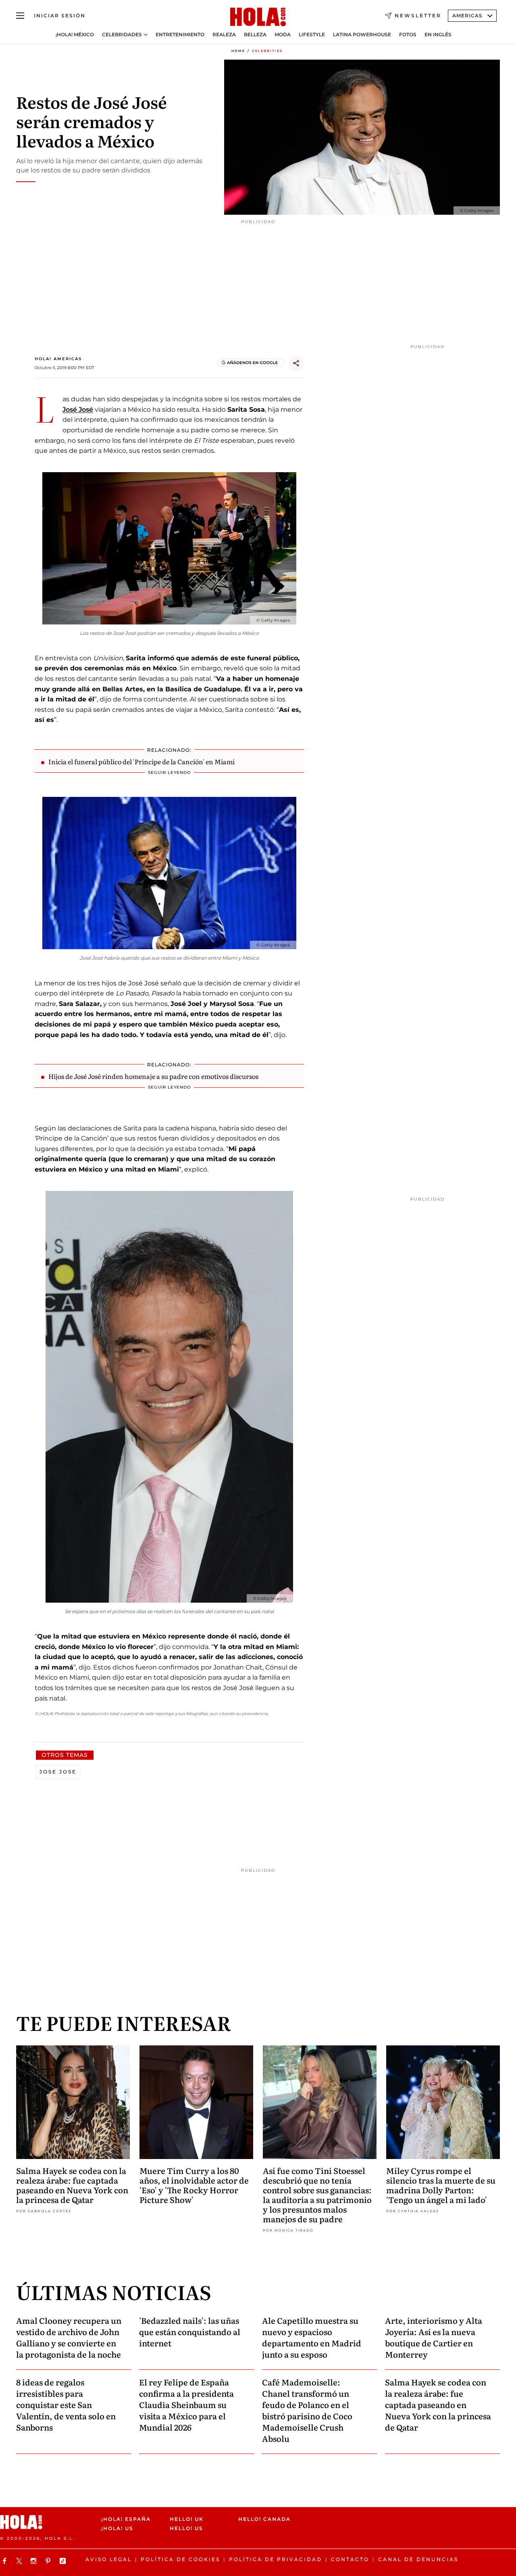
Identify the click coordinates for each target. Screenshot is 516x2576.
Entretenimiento (180, 35)
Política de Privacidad (276, 2559)
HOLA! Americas (58, 359)
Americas (467, 16)
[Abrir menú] (20, 16)
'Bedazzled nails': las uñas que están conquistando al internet (190, 2331)
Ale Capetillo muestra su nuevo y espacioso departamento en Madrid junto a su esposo (312, 2337)
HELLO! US (186, 2529)
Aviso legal (109, 2559)
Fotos (408, 35)
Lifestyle (312, 35)
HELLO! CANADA (264, 2519)
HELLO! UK (187, 2519)
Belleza (255, 35)
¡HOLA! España (126, 2519)
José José (78, 410)
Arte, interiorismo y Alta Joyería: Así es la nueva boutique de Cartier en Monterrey (434, 2337)
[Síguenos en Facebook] (6, 2561)
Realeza (224, 35)
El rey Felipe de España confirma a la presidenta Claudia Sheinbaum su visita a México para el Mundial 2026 (186, 2404)
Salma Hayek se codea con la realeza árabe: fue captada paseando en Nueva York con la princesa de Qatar (72, 2185)
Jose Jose (58, 1772)
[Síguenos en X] (20, 2561)
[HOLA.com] (258, 17)
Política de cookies (180, 2559)
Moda (283, 35)
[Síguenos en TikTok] (64, 2561)
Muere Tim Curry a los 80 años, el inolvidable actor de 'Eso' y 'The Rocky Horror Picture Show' (194, 2185)
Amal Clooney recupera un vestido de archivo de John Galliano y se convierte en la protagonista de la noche (69, 2337)
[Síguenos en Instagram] (35, 2561)
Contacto (350, 2559)
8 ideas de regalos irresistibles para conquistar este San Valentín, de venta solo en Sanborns (66, 2404)
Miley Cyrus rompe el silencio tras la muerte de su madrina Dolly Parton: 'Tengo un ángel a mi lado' (441, 2185)
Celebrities (267, 51)
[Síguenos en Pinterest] (49, 2561)
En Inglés (438, 35)
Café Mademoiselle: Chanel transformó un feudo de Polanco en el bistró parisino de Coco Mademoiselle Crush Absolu (307, 2410)
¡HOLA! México (75, 35)
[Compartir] (296, 363)
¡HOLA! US (117, 2529)
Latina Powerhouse (362, 35)
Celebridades (122, 35)
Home (238, 51)
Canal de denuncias (418, 2559)
